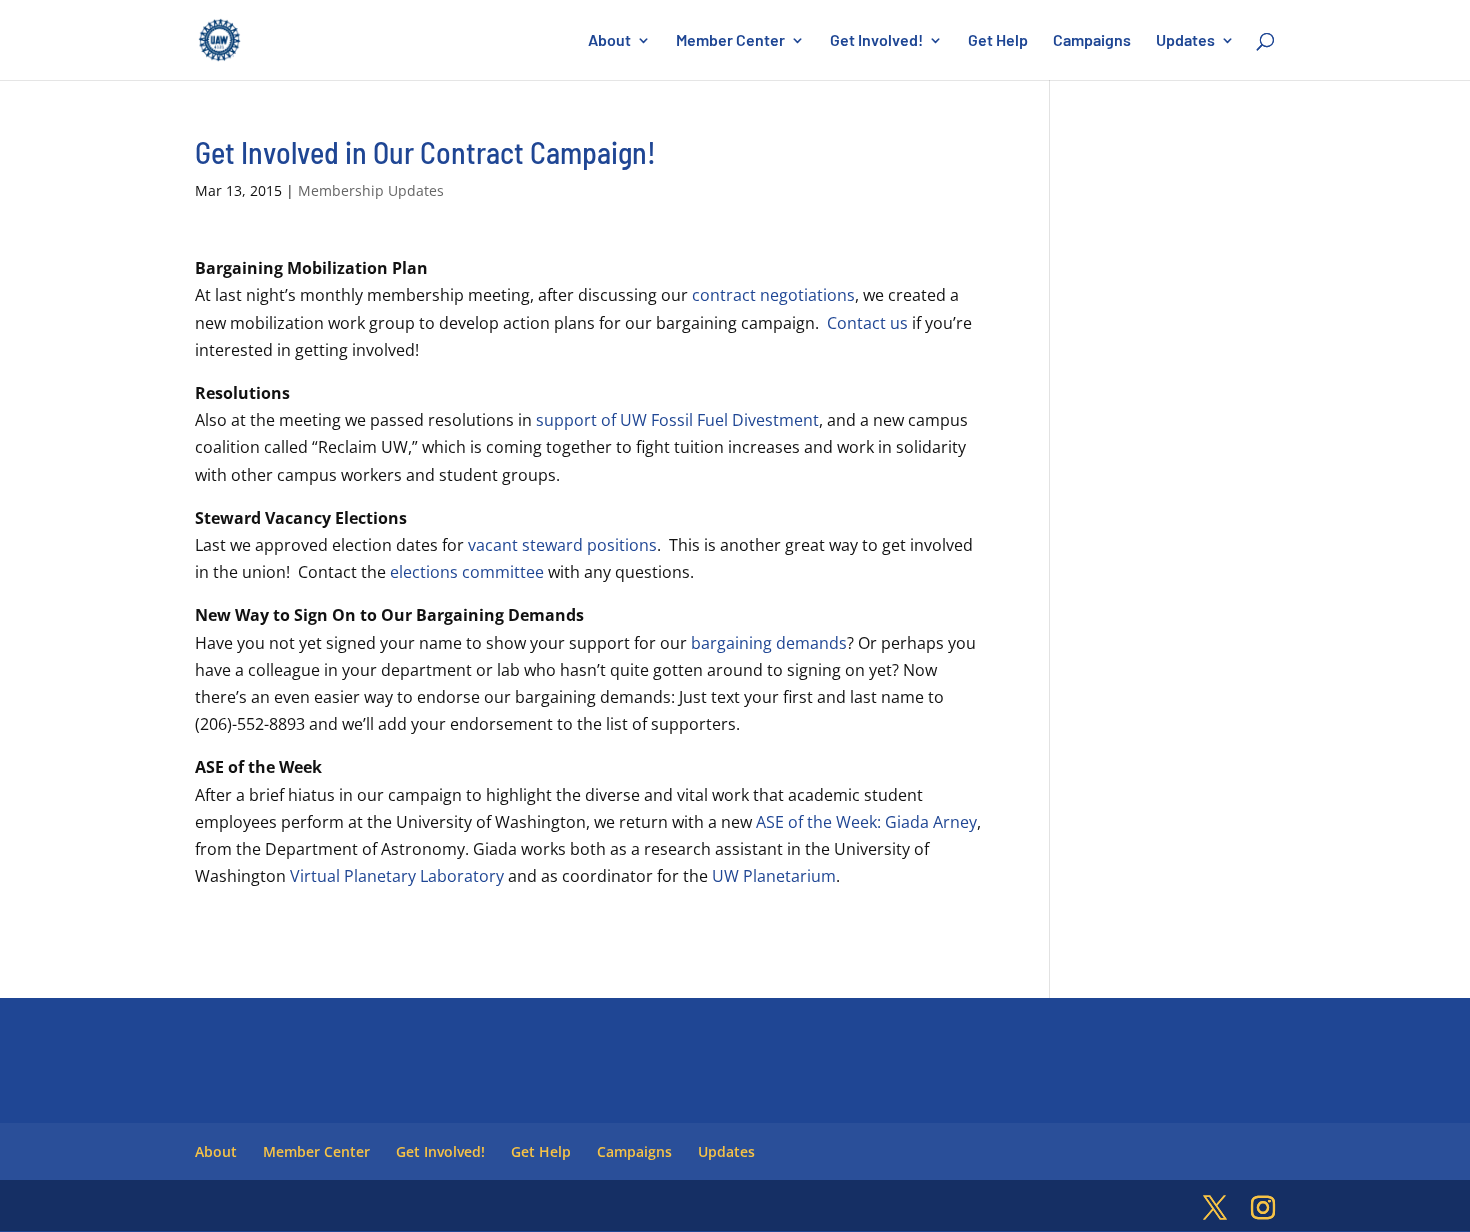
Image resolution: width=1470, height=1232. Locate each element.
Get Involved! (876, 41)
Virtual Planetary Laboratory (397, 876)
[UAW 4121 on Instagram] (1263, 1208)
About (609, 41)
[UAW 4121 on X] (1215, 1208)
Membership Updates (371, 190)
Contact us (867, 323)
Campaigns (1092, 41)
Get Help (998, 41)
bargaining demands (769, 643)
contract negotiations (773, 295)
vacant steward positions (562, 545)
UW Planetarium (774, 876)
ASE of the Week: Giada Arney (866, 822)
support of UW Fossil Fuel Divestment (677, 420)
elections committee (467, 572)
